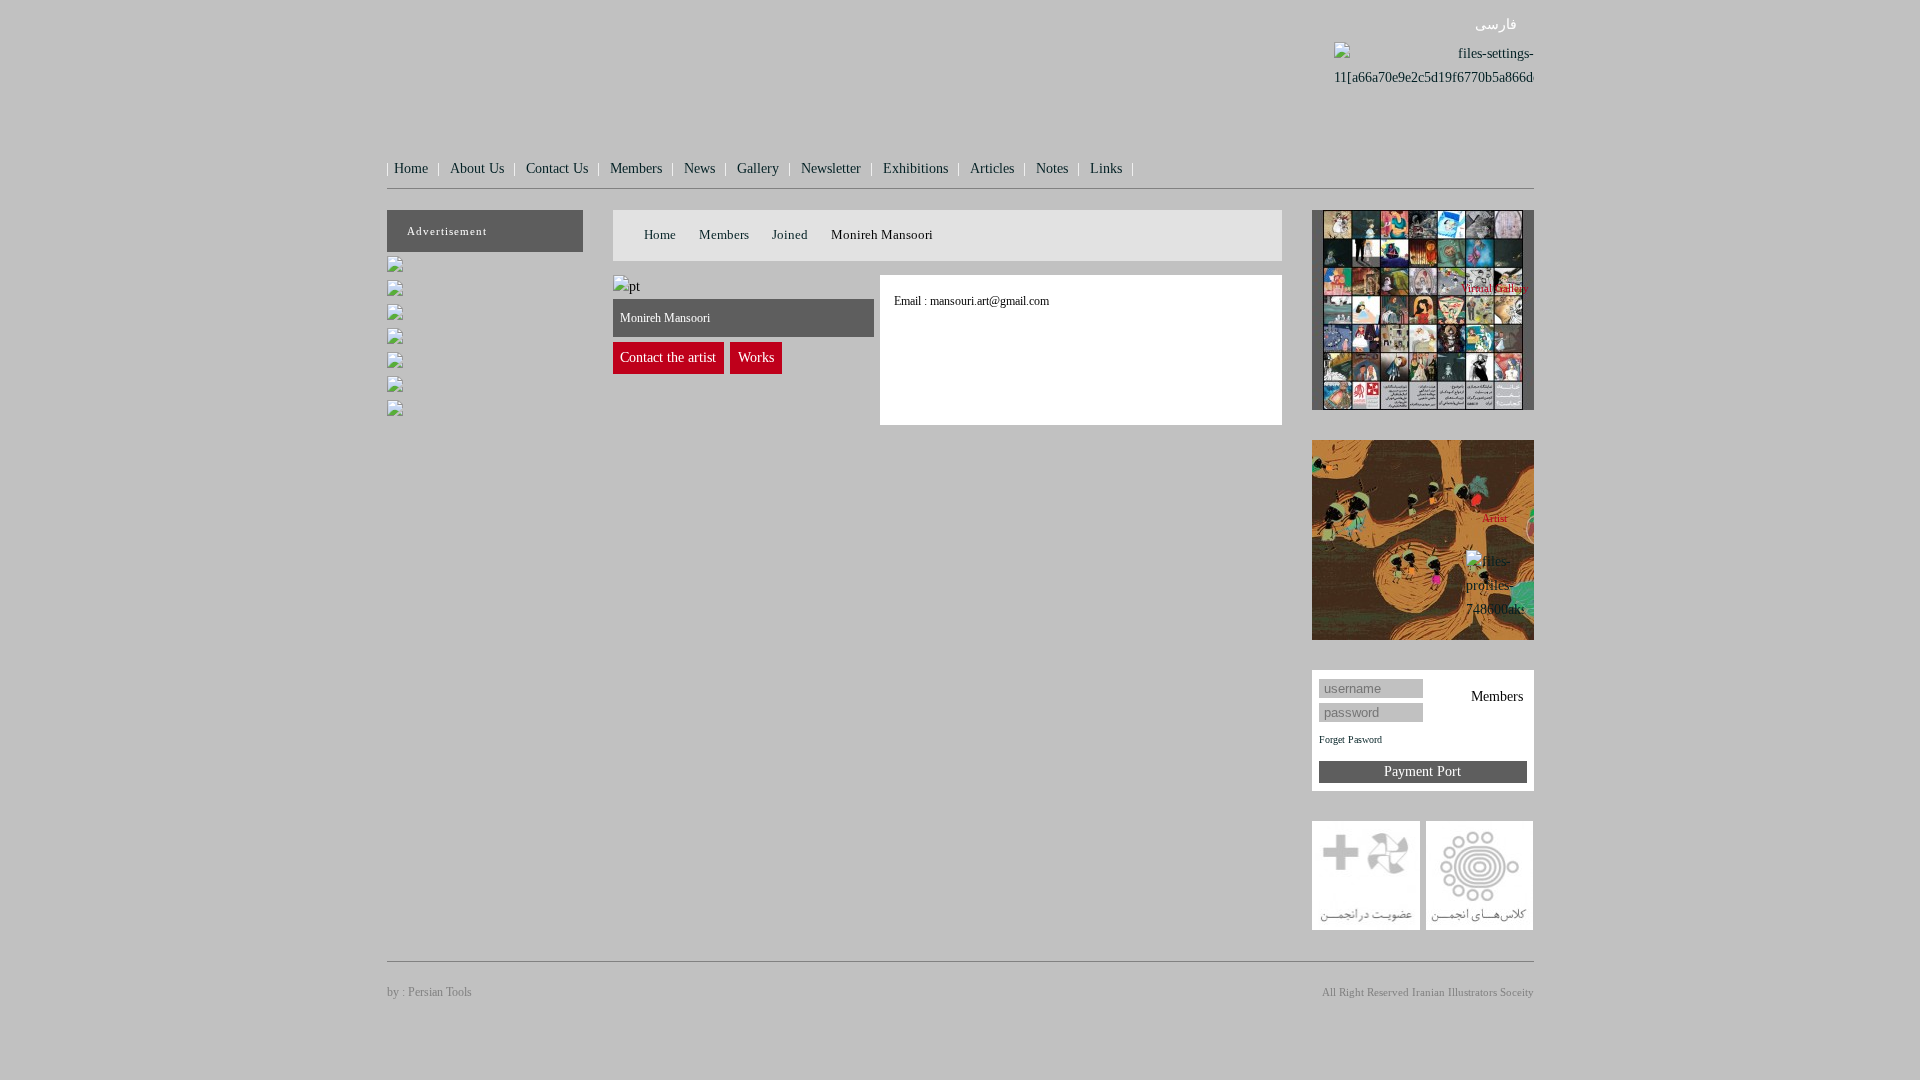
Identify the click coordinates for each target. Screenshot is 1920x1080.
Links (1106, 168)
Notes (1052, 168)
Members (636, 168)
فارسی (1496, 24)
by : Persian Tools (429, 992)
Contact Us (557, 168)
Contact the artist (668, 357)
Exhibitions (915, 168)
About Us (477, 168)
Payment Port (1422, 771)
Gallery (758, 168)
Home (411, 168)
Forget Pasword (1350, 739)
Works (756, 357)
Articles (992, 168)
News (699, 168)
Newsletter (831, 168)
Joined (790, 234)
